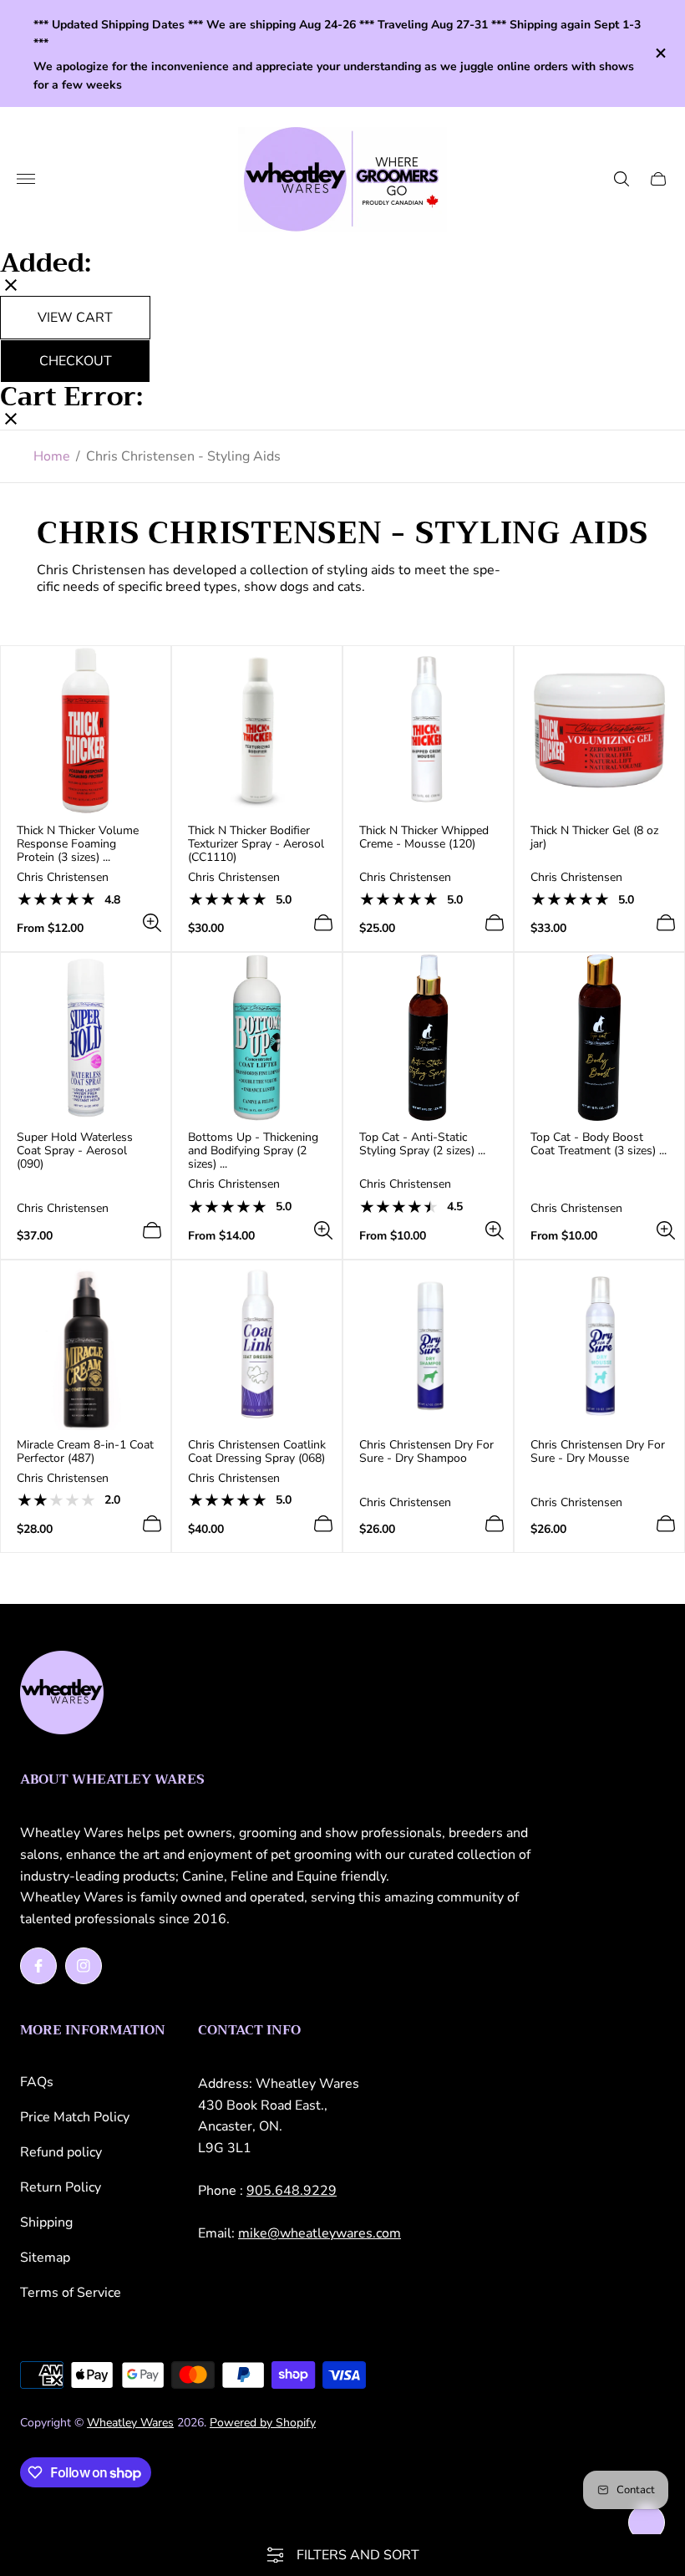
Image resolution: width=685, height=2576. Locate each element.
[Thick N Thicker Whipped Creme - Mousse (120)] (428, 731)
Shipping (46, 2222)
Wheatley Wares (130, 2423)
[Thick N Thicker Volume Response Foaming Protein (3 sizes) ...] (86, 731)
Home (52, 456)
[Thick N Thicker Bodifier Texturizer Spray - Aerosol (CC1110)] (257, 731)
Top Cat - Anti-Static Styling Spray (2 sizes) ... (422, 1144)
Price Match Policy (75, 2117)
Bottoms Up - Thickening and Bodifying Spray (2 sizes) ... (253, 1151)
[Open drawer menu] (26, 179)
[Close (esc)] (11, 287)
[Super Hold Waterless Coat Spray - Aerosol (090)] (86, 1038)
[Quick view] (152, 923)
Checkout (76, 361)
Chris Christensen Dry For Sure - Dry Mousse (598, 1452)
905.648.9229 (292, 2191)
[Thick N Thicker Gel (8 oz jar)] (599, 731)
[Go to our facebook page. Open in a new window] (38, 1966)
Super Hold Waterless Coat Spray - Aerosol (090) (75, 1151)
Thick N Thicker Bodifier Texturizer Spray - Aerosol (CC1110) (256, 844)
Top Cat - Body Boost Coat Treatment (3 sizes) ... (599, 1144)
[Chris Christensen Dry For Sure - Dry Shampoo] (428, 1345)
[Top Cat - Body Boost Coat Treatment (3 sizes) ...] (599, 1038)
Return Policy (61, 2187)
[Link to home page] (62, 1694)
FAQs (37, 2082)
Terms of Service (71, 2293)
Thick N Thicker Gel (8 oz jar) (594, 837)
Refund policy (61, 2152)
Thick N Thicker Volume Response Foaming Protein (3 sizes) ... (78, 844)
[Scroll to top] (647, 2523)
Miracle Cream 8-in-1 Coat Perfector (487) (85, 1452)
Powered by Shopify (263, 2423)
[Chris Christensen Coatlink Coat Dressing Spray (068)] (257, 1345)
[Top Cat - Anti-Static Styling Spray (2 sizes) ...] (428, 1038)
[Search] (622, 179)
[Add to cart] (323, 923)
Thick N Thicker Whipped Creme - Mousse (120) (424, 837)
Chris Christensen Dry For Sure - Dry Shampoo (426, 1452)
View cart (75, 318)
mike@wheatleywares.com (320, 2233)
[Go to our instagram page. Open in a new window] (84, 1966)
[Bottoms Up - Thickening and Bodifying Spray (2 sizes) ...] (257, 1038)
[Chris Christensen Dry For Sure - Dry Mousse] (599, 1345)
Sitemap (45, 2258)
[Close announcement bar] (660, 53)
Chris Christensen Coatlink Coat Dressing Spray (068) (257, 1452)
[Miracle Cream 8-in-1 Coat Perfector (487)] (86, 1345)
